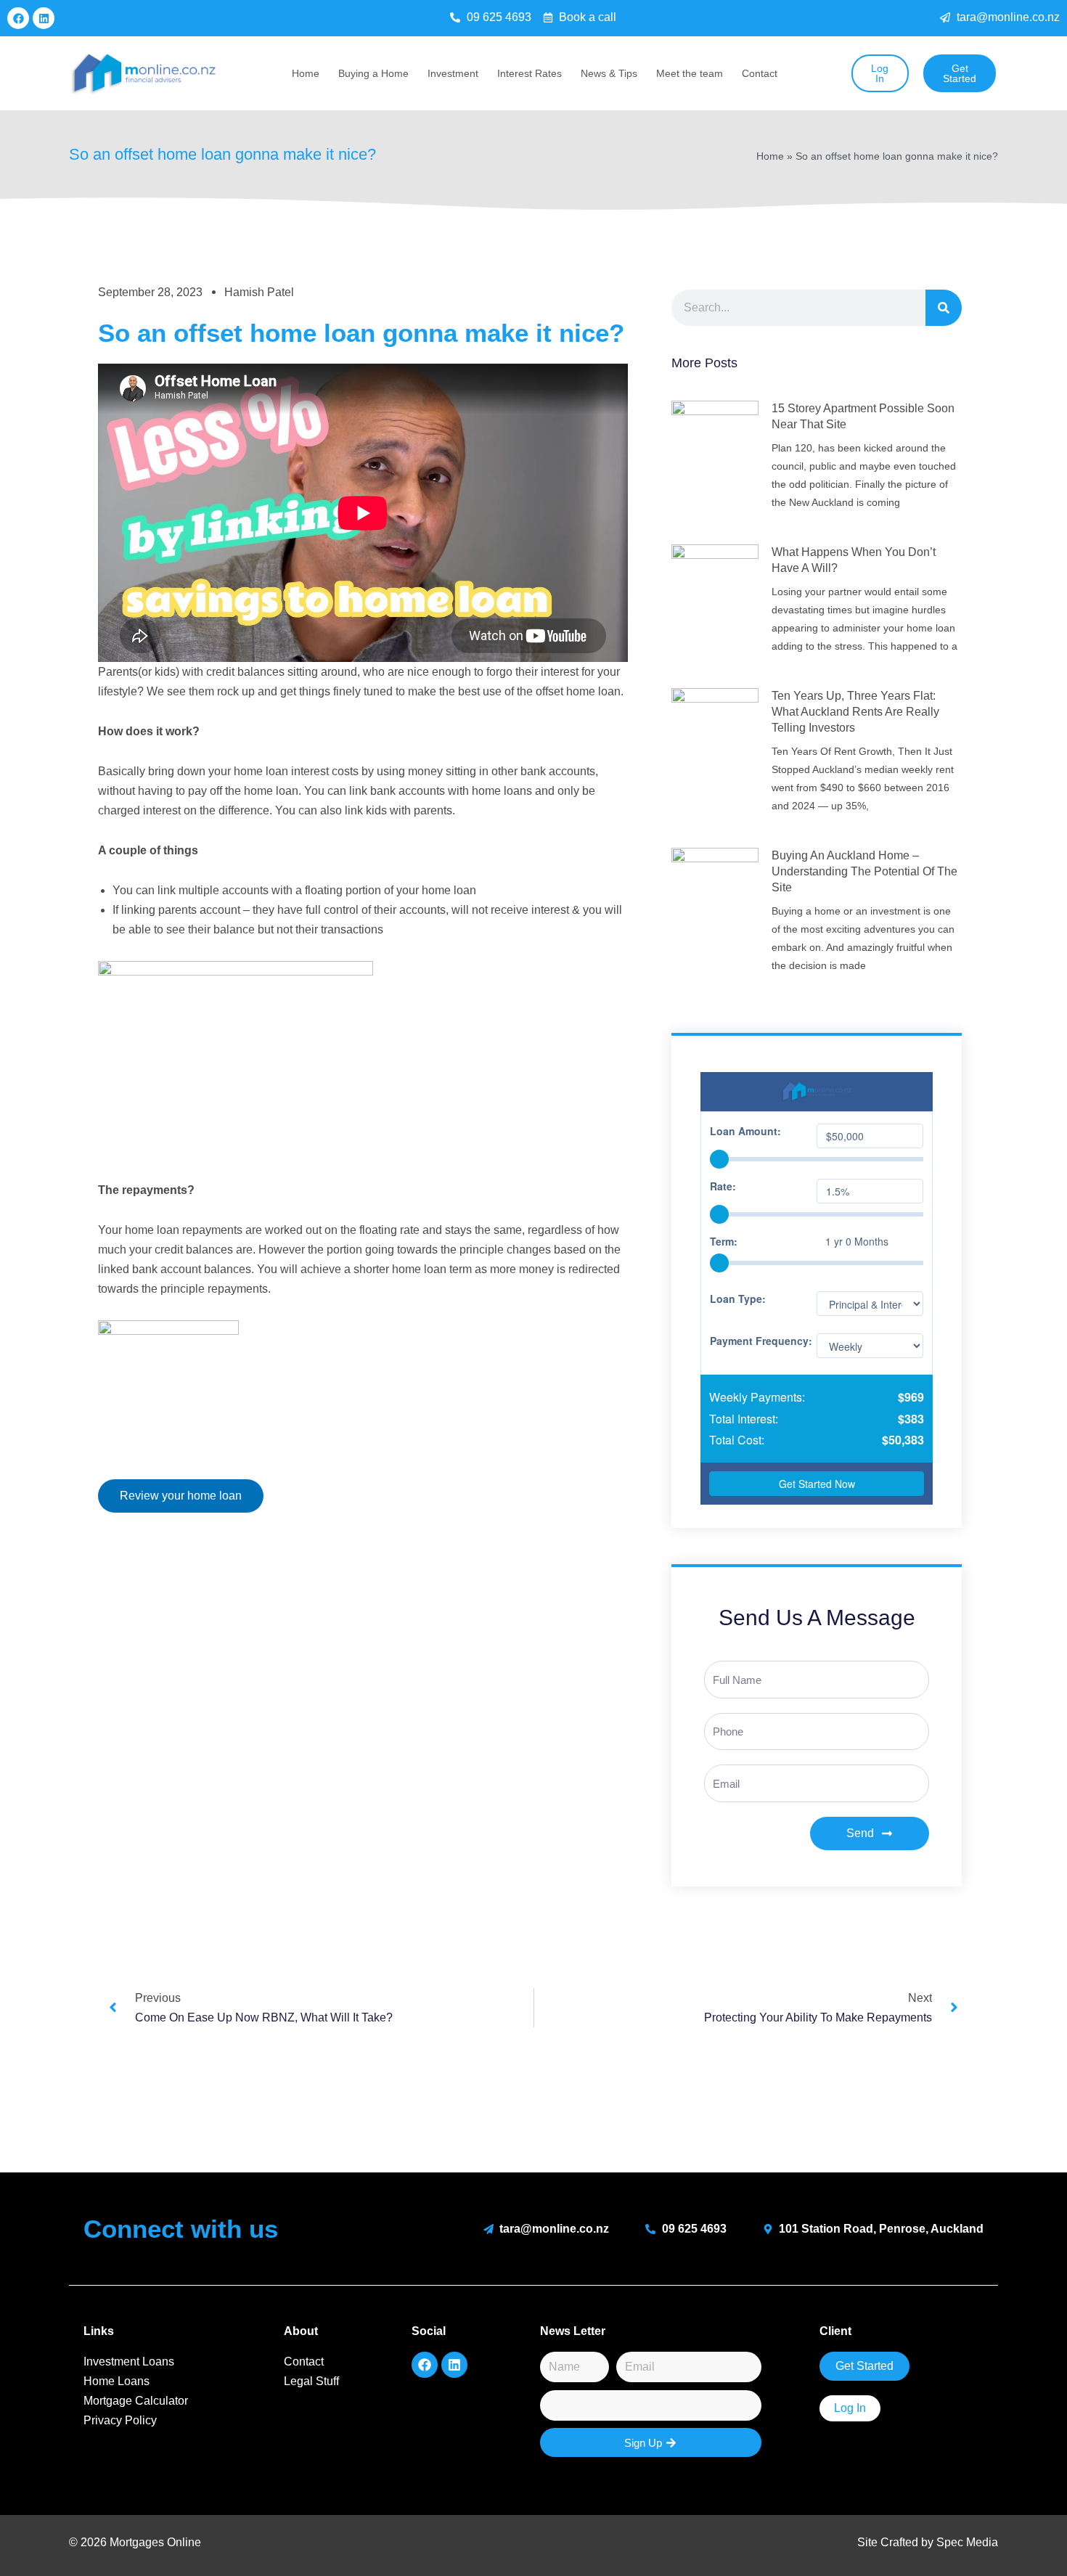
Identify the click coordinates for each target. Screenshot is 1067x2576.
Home (306, 73)
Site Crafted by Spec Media (928, 2542)
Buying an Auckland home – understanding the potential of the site (864, 871)
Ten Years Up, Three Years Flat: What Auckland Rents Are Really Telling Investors (855, 712)
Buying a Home (373, 73)
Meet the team (690, 73)
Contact (760, 73)
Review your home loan (181, 1496)
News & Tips (609, 73)
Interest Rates (530, 73)
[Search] (944, 308)
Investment (453, 73)
